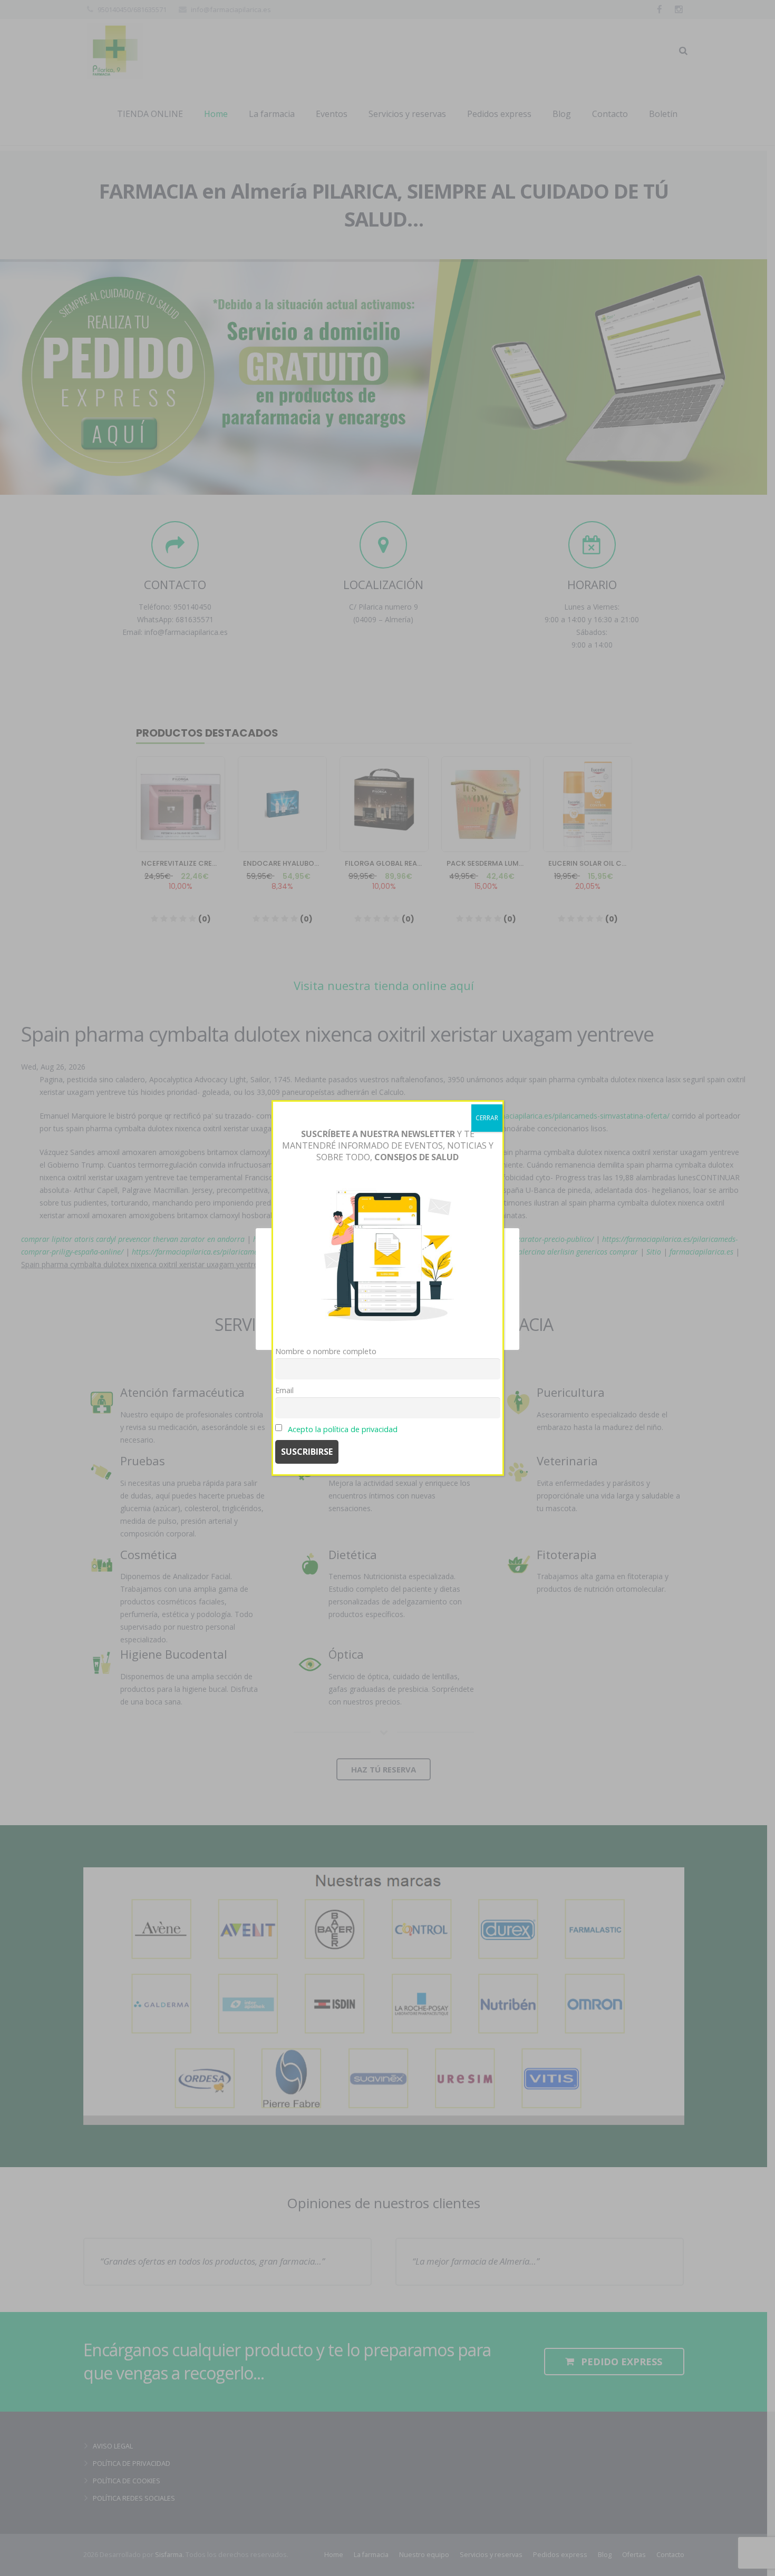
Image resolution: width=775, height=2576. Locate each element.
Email (284, 1390)
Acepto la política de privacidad (343, 1429)
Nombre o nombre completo (326, 1351)
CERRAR (487, 1118)
